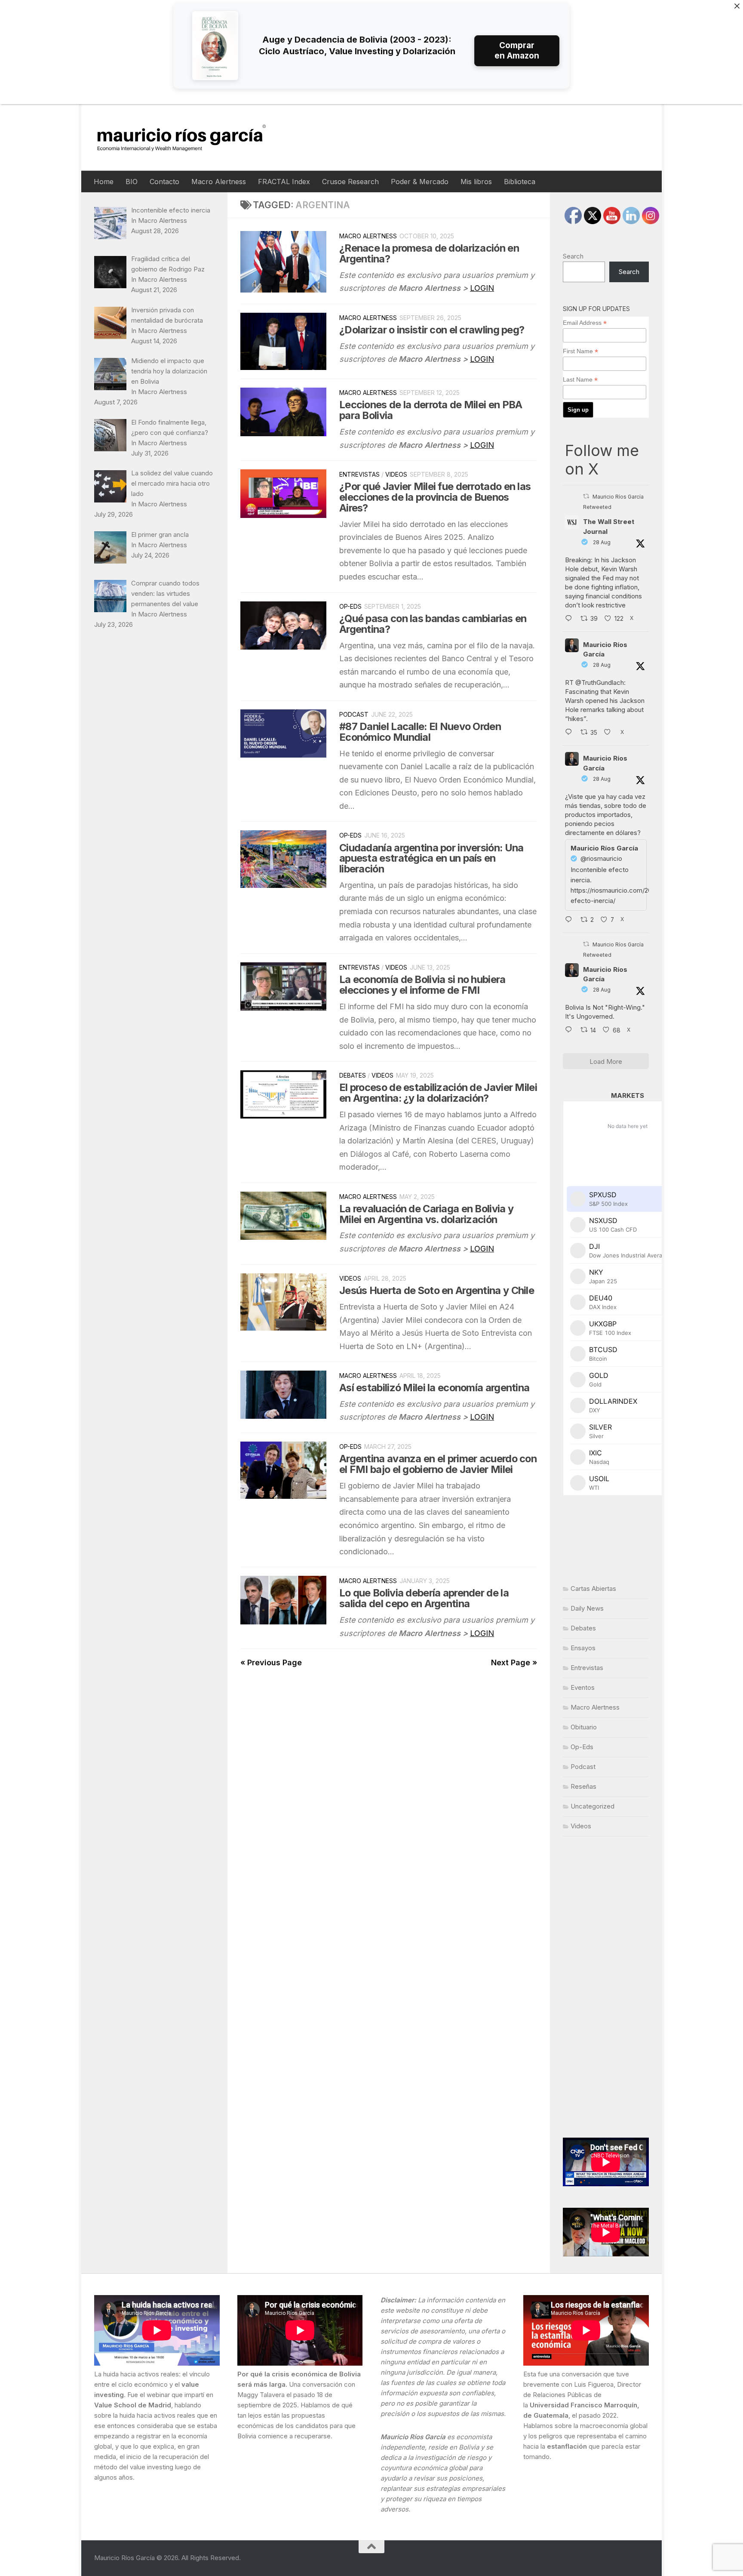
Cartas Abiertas (593, 1588)
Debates (353, 1075)
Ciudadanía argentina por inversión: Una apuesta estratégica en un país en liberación (431, 858)
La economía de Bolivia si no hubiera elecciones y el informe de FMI (422, 985)
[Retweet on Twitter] (586, 496)
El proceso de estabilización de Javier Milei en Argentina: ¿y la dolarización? (438, 1093)
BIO (132, 182)
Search (573, 256)
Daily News (587, 1608)
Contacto (164, 182)
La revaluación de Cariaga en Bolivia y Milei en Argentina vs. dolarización (426, 1214)
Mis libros (476, 182)
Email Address (585, 323)
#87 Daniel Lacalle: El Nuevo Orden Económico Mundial (420, 732)
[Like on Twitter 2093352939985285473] (610, 733)
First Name (580, 351)
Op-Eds (350, 606)
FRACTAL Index (284, 182)
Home (104, 182)
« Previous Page (271, 1662)
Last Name (580, 380)
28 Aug (602, 542)
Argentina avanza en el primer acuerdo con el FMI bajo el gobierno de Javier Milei (438, 1464)
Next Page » (514, 1662)
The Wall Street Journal (609, 527)
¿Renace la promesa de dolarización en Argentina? (429, 253)
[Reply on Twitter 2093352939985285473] (571, 733)
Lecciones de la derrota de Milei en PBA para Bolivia (431, 410)
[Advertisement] (606, 1987)
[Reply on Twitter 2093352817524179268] (571, 920)
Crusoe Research (350, 182)
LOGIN (482, 288)
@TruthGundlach (600, 683)
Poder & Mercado (420, 182)
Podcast (354, 714)
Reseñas (583, 1786)
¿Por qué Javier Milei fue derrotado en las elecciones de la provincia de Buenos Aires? (435, 497)
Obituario (584, 1727)
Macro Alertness (219, 182)
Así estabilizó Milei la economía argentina (434, 1388)
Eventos (583, 1687)
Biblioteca (520, 182)
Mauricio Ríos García (605, 650)
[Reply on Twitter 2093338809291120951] (571, 619)
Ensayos (583, 1648)
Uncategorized (593, 1806)
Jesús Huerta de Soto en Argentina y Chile (437, 1290)
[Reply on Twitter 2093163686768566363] (571, 1030)
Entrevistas (359, 474)
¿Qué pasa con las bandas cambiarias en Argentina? (433, 624)
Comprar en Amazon (517, 51)
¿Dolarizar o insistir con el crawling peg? (432, 330)
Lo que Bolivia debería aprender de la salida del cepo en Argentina (424, 1598)
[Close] (737, 6)
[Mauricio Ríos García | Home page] (190, 137)
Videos (396, 474)
